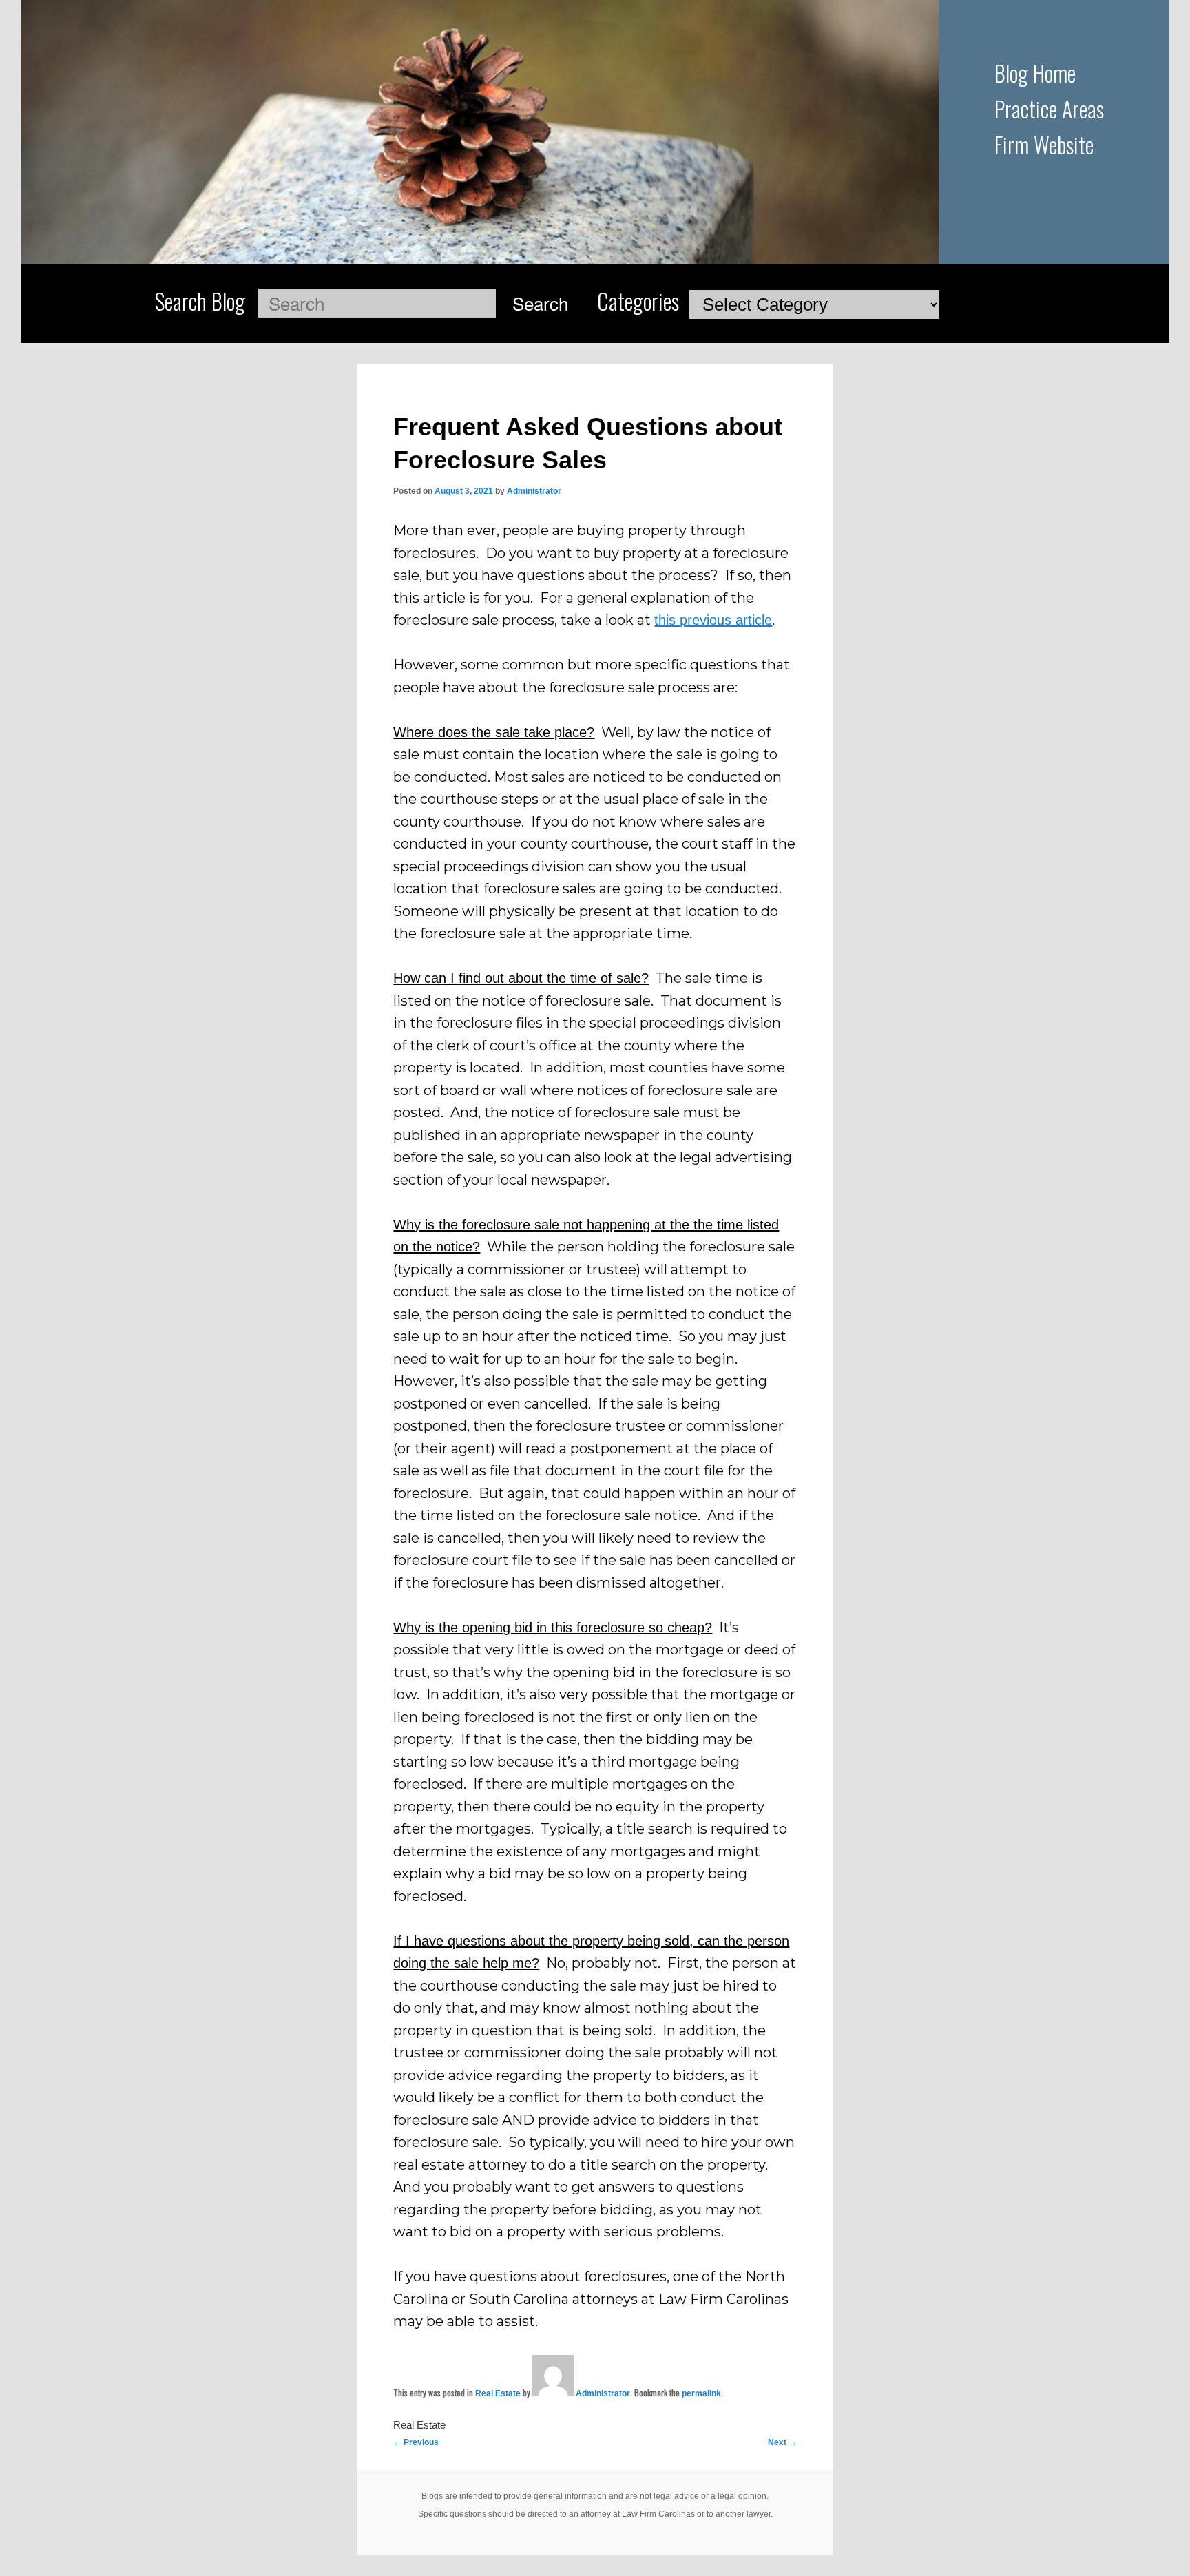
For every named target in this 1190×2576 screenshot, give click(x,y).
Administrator (534, 491)
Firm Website (1044, 144)
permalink (701, 2393)
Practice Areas (1049, 108)
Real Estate (498, 2393)
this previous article (713, 620)
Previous (416, 2442)
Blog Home (1035, 73)
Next (782, 2442)
